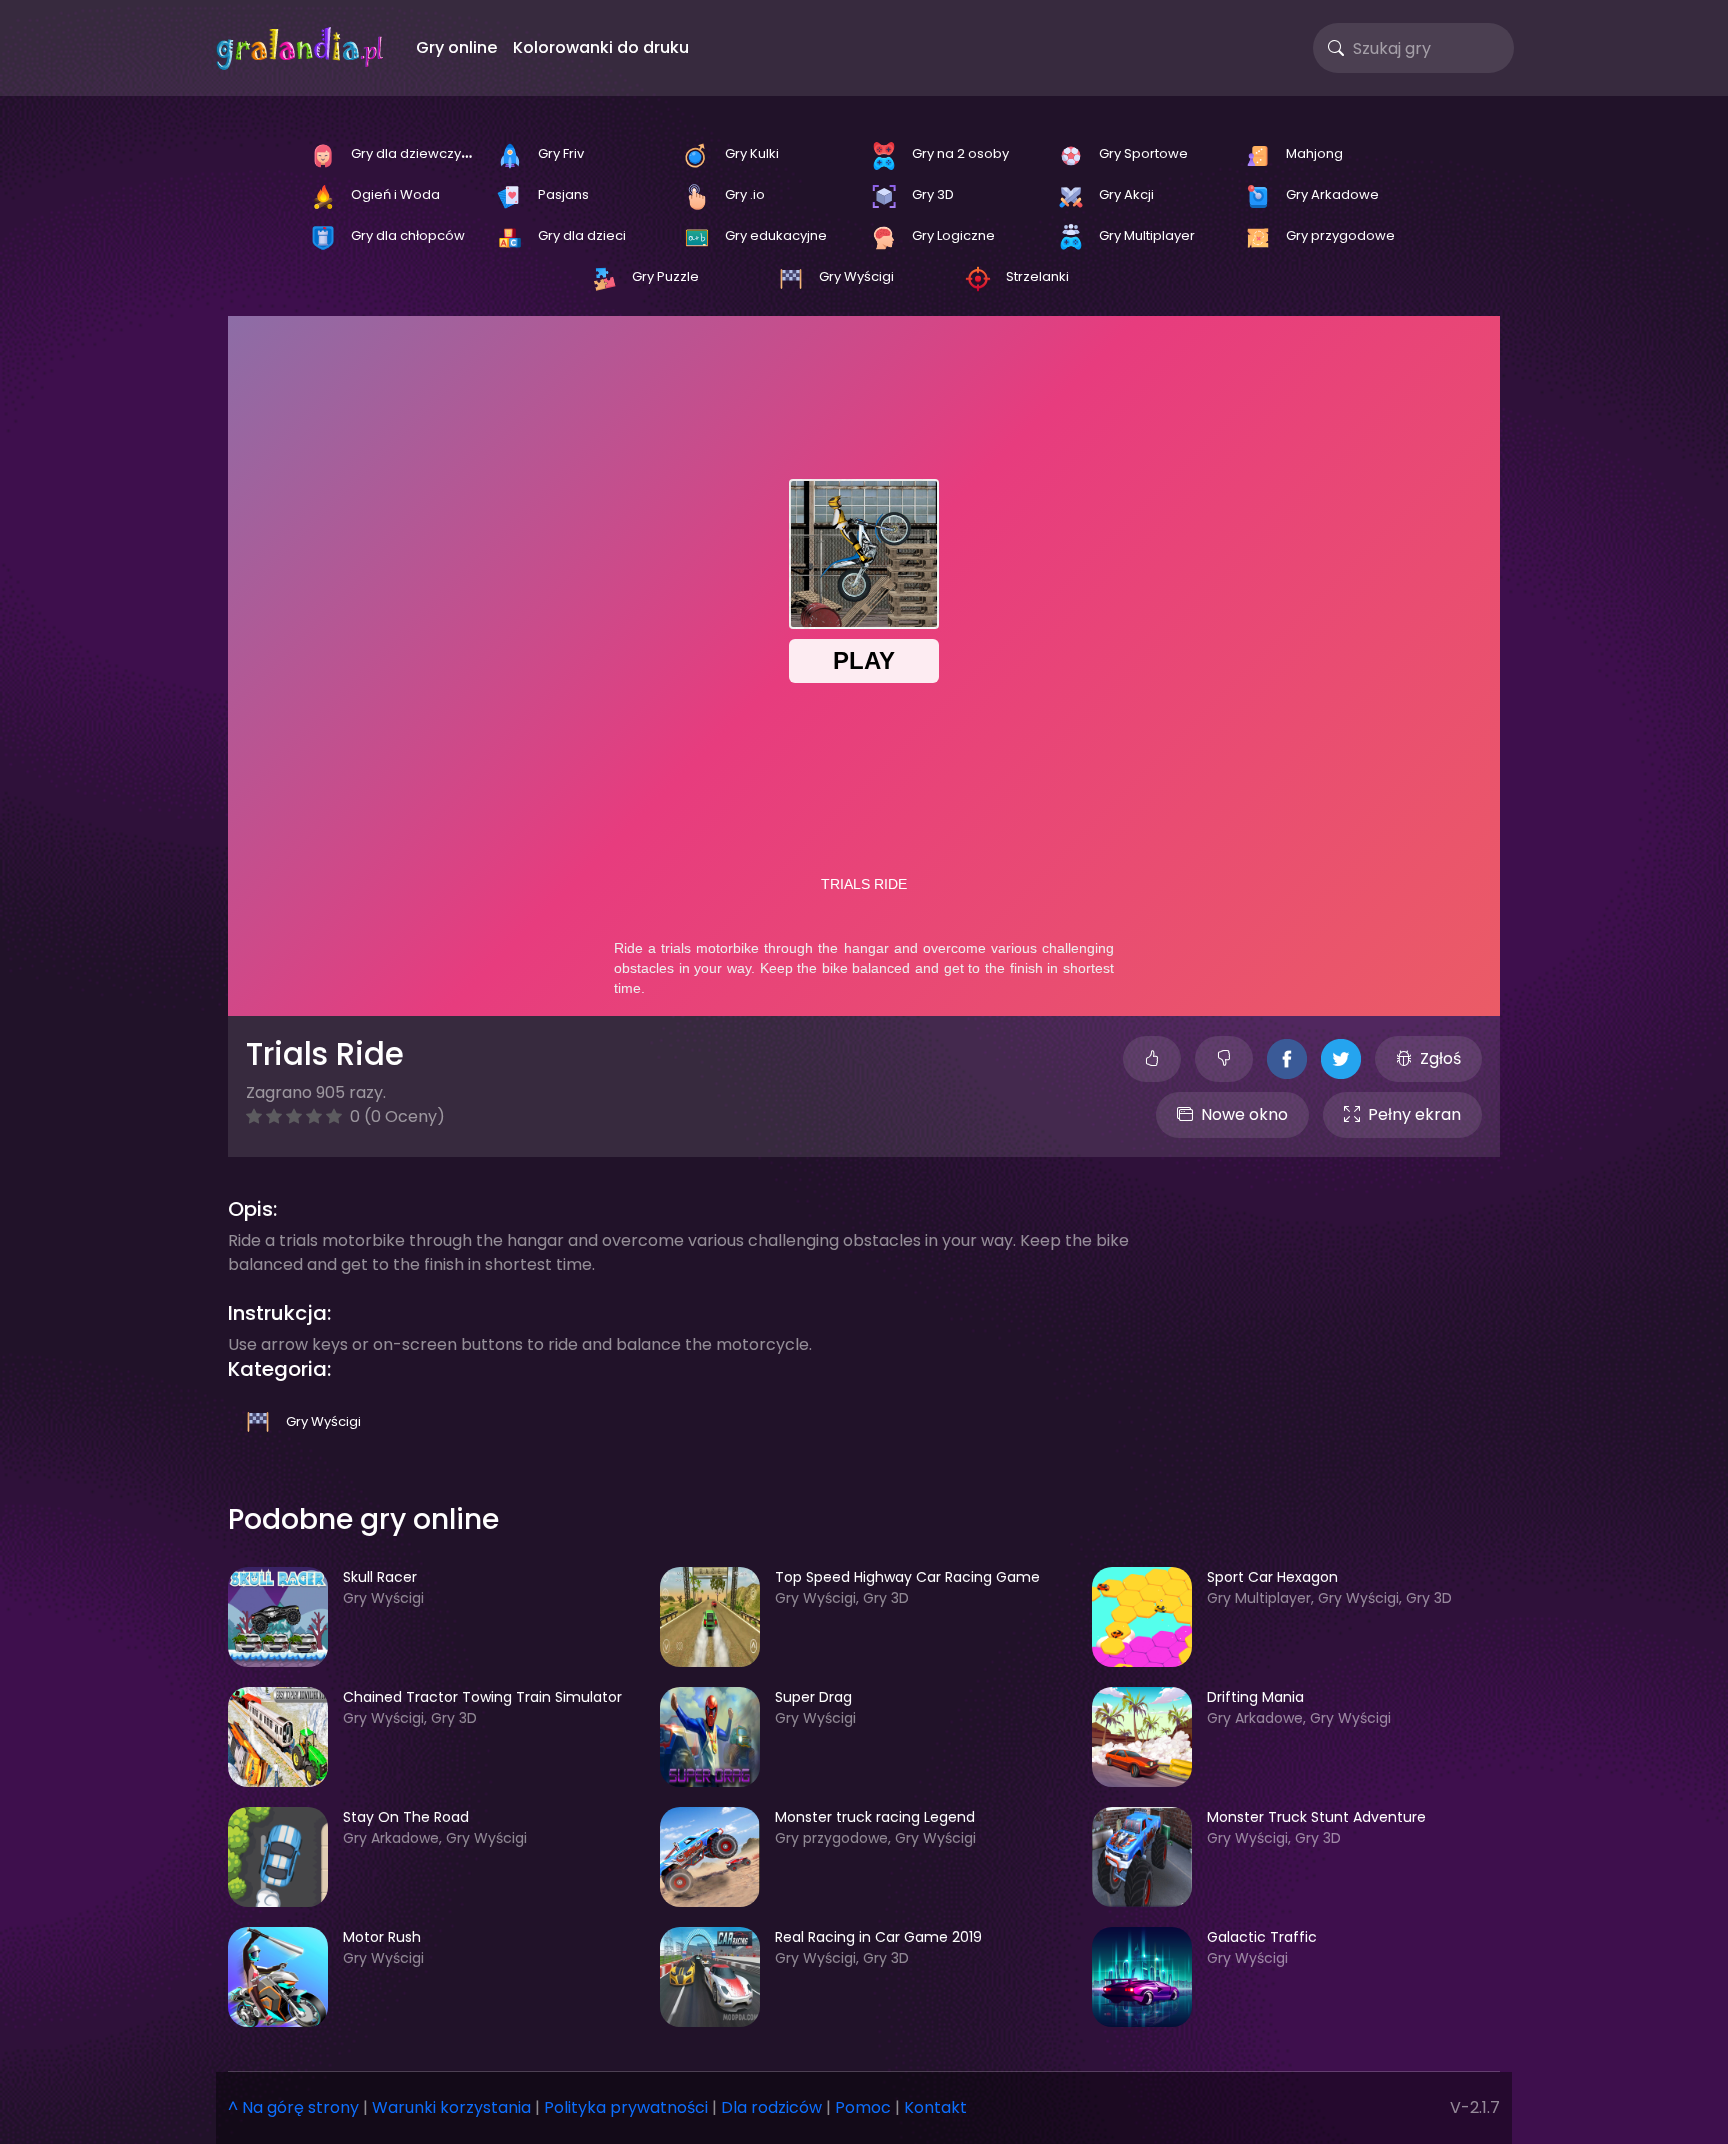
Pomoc (863, 2107)
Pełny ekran (1414, 1114)
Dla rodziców (771, 2107)
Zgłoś (1440, 1058)
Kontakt (935, 2107)
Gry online (456, 47)
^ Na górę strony (293, 2107)
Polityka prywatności (626, 2107)
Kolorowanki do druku (601, 47)
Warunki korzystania (451, 2107)
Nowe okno (1244, 1114)
